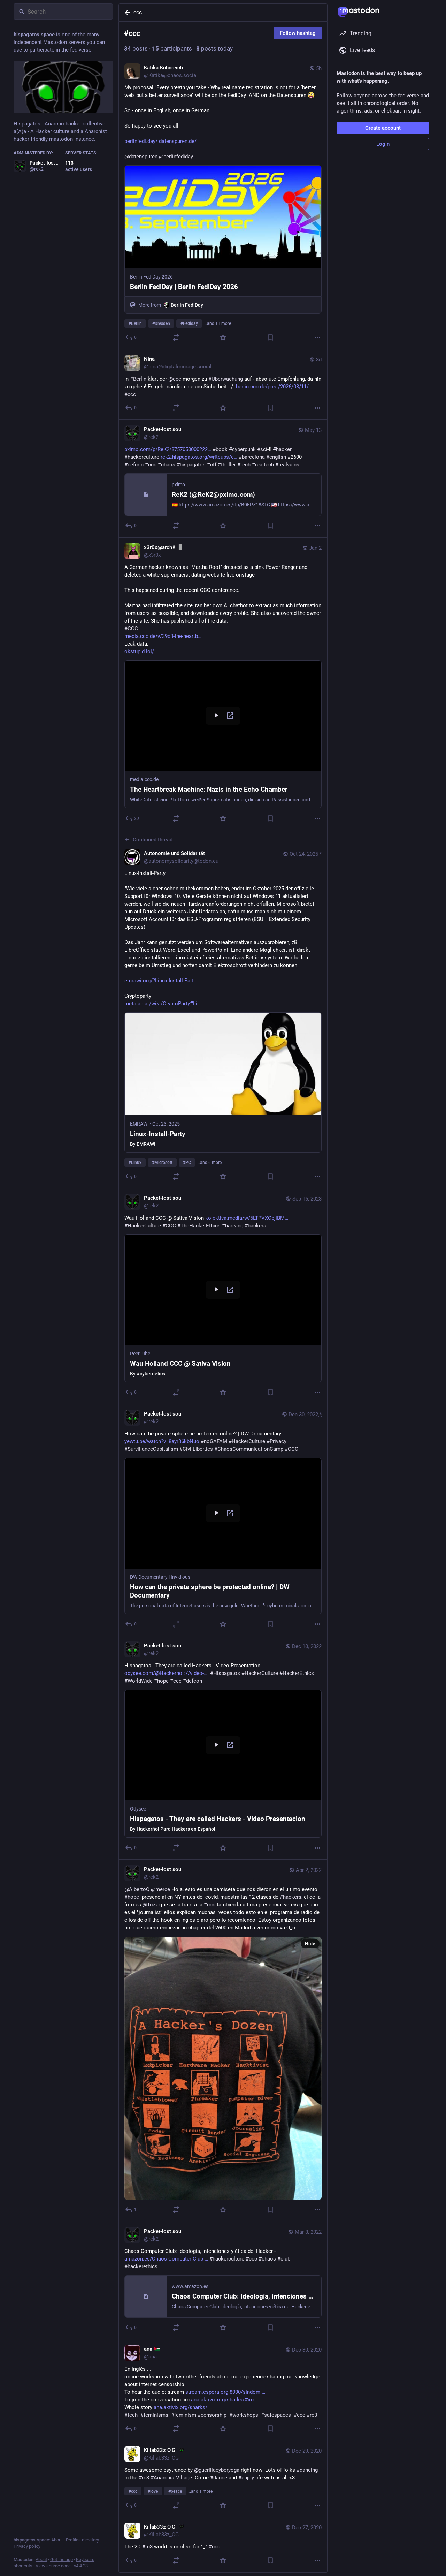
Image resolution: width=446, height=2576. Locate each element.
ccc (138, 12)
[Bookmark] (270, 337)
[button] (223, 734)
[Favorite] (223, 337)
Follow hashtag (298, 33)
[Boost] (176, 337)
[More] (317, 337)
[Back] (126, 13)
